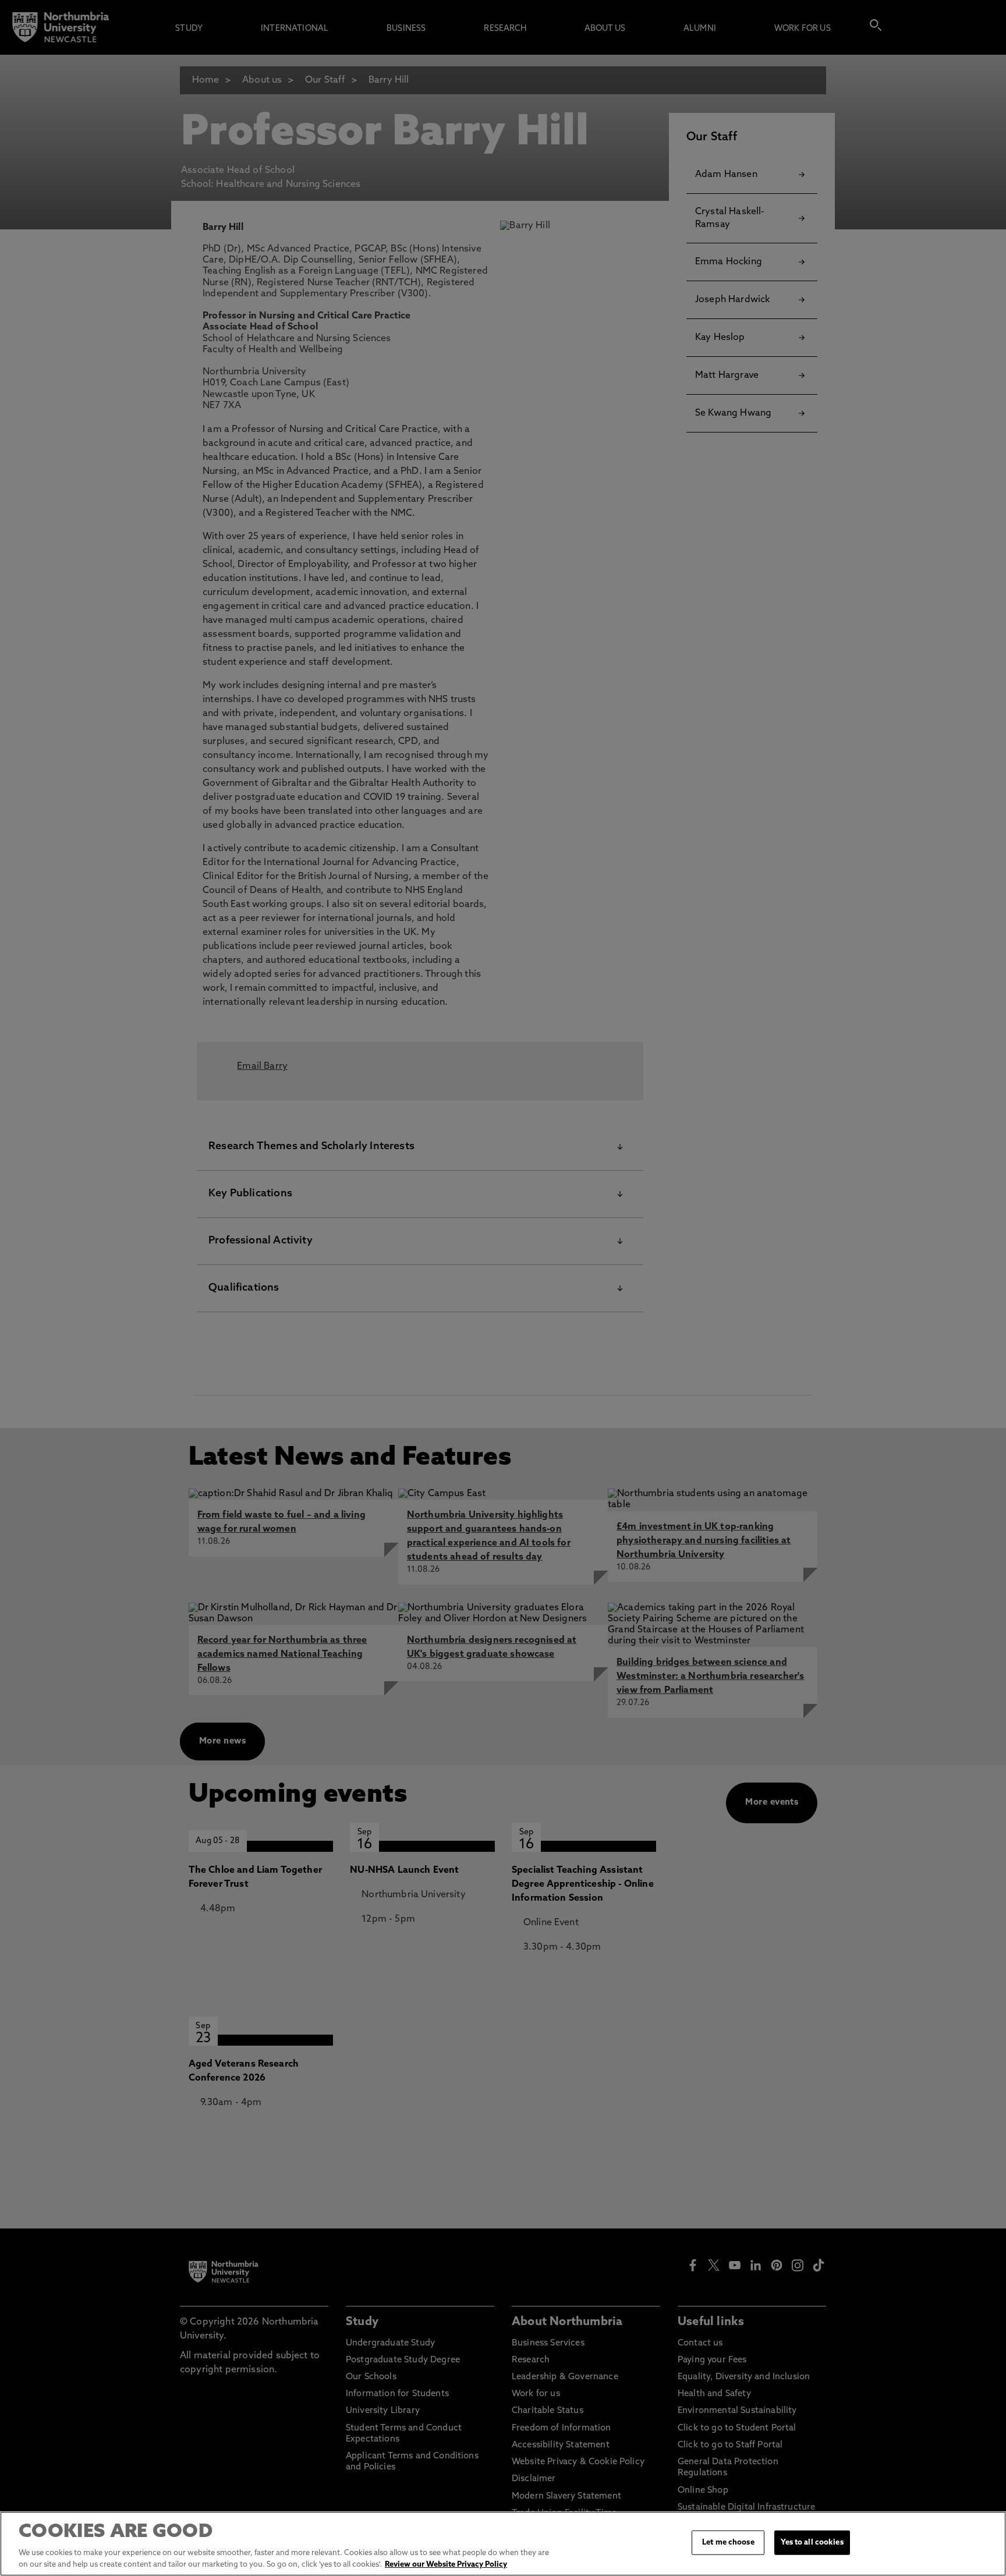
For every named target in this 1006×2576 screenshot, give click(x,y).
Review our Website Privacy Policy (446, 2564)
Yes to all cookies (812, 2543)
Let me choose (728, 2543)
